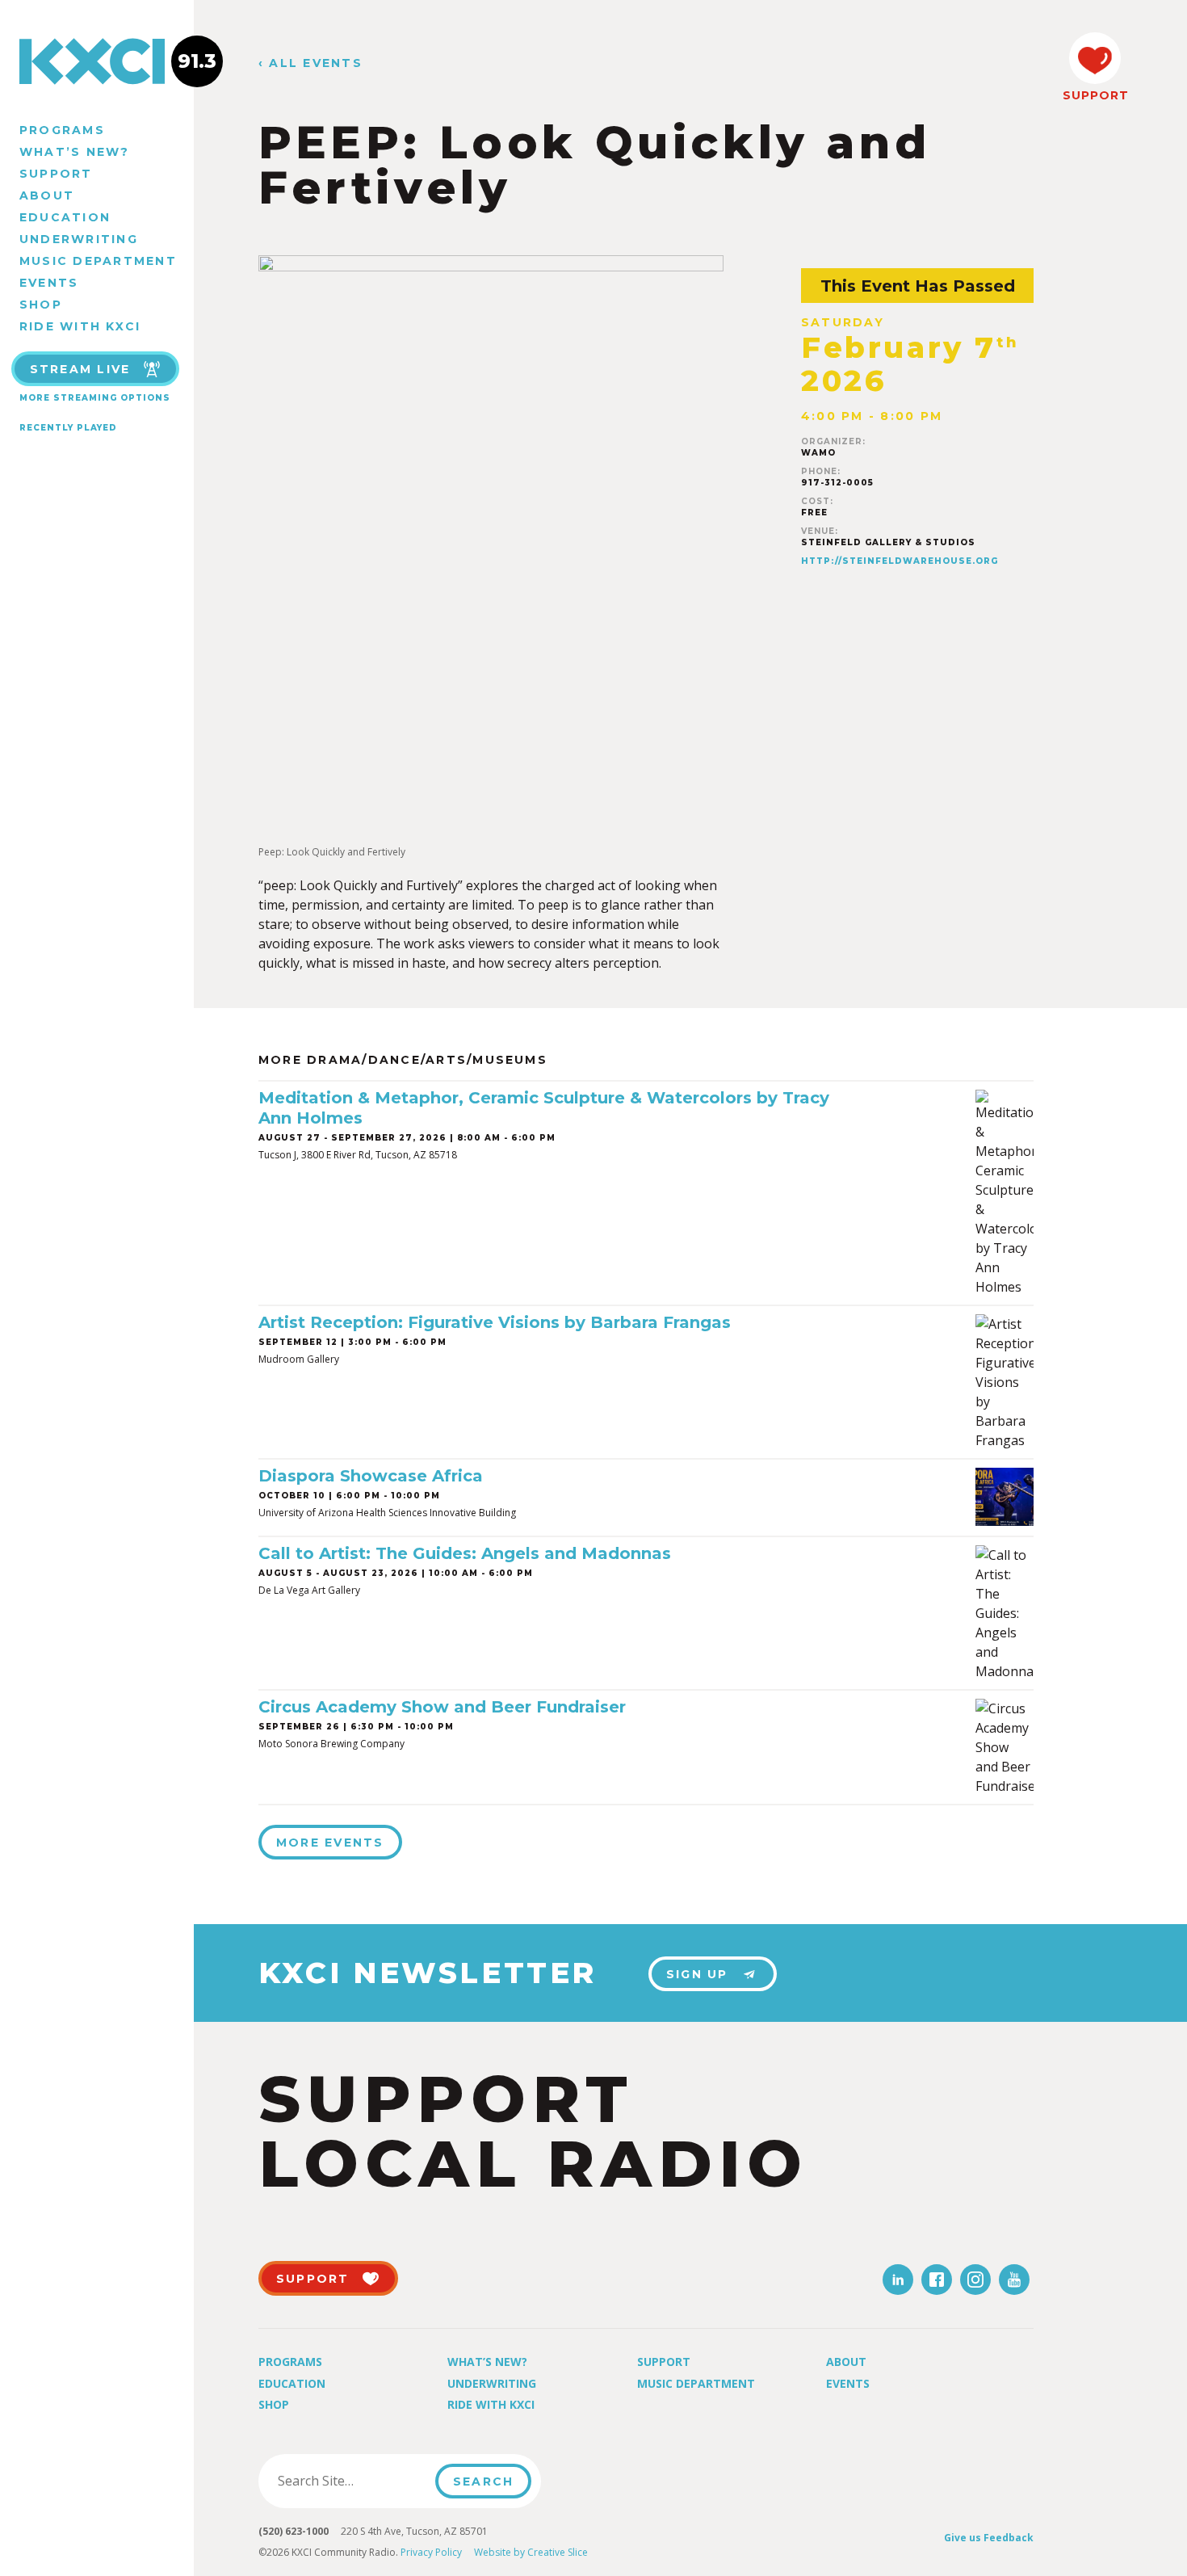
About (47, 195)
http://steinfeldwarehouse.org (900, 561)
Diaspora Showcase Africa (371, 1476)
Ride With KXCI (80, 326)
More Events (330, 1843)
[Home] (97, 61)
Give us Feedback (989, 2538)
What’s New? (75, 152)
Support (56, 174)
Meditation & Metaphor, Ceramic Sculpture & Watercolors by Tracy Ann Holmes (544, 1108)
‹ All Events (310, 63)
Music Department (98, 261)
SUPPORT (1095, 95)
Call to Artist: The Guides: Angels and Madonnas (465, 1553)
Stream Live (80, 369)
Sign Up (697, 1974)
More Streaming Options (95, 398)
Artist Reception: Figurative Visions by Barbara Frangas (495, 1322)
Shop (41, 305)
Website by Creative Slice (531, 2552)
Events (49, 283)
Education (65, 217)
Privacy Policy (431, 2552)
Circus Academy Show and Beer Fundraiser (442, 1707)
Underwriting (79, 239)
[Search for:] (352, 2481)
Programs (62, 130)
